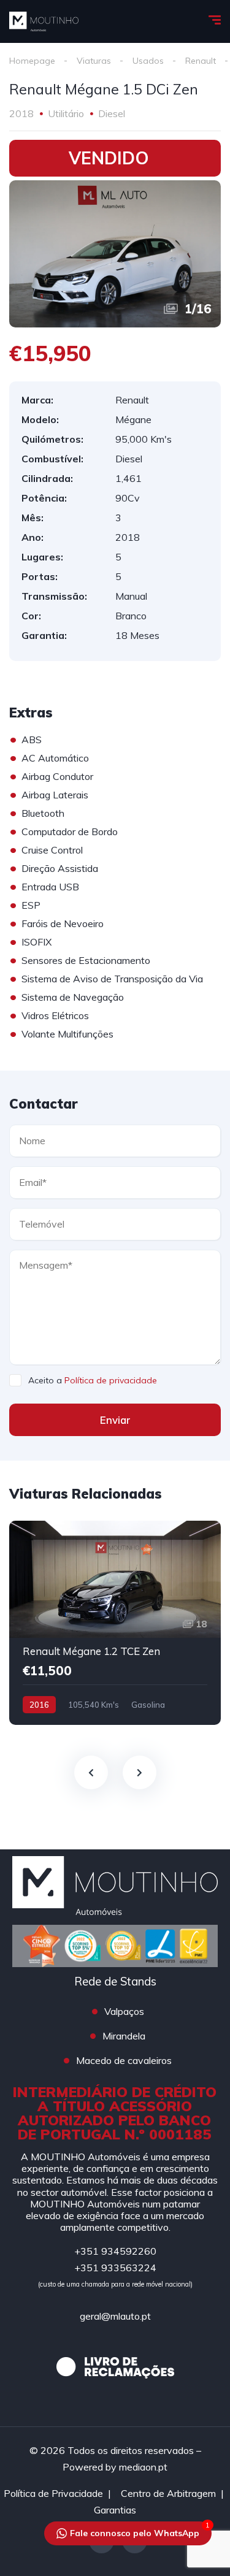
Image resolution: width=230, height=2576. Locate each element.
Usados (148, 61)
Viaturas (94, 61)
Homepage (32, 61)
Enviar (115, 1420)
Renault (201, 61)
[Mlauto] (44, 21)
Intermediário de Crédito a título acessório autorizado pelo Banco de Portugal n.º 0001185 (115, 2113)
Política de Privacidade (53, 2493)
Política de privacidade (111, 1380)
